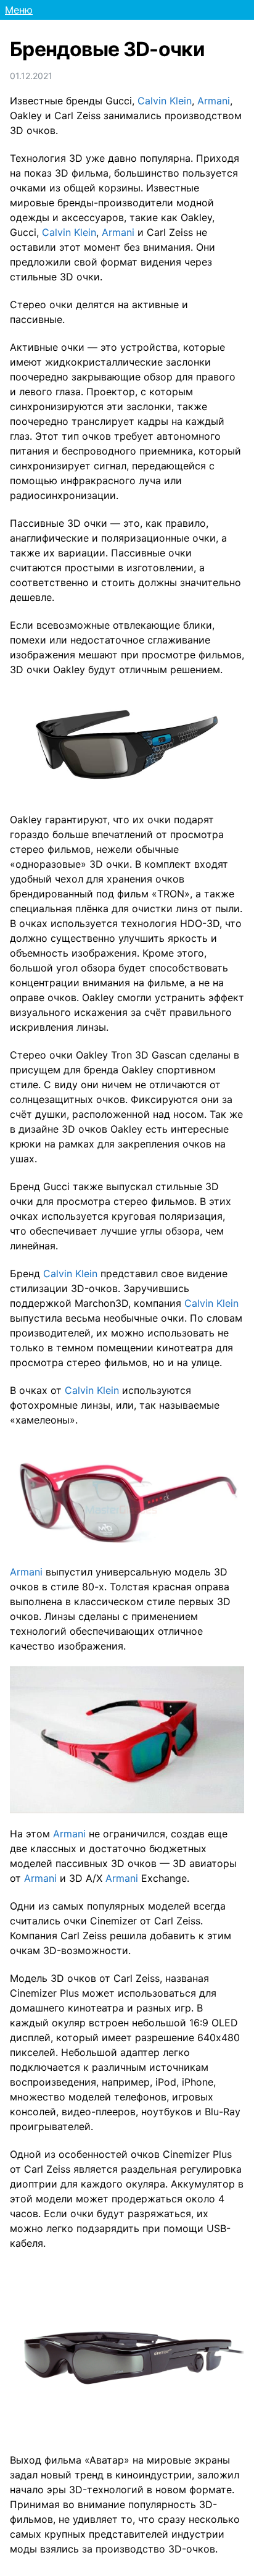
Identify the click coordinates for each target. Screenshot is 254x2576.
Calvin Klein (165, 101)
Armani (214, 101)
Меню (19, 10)
